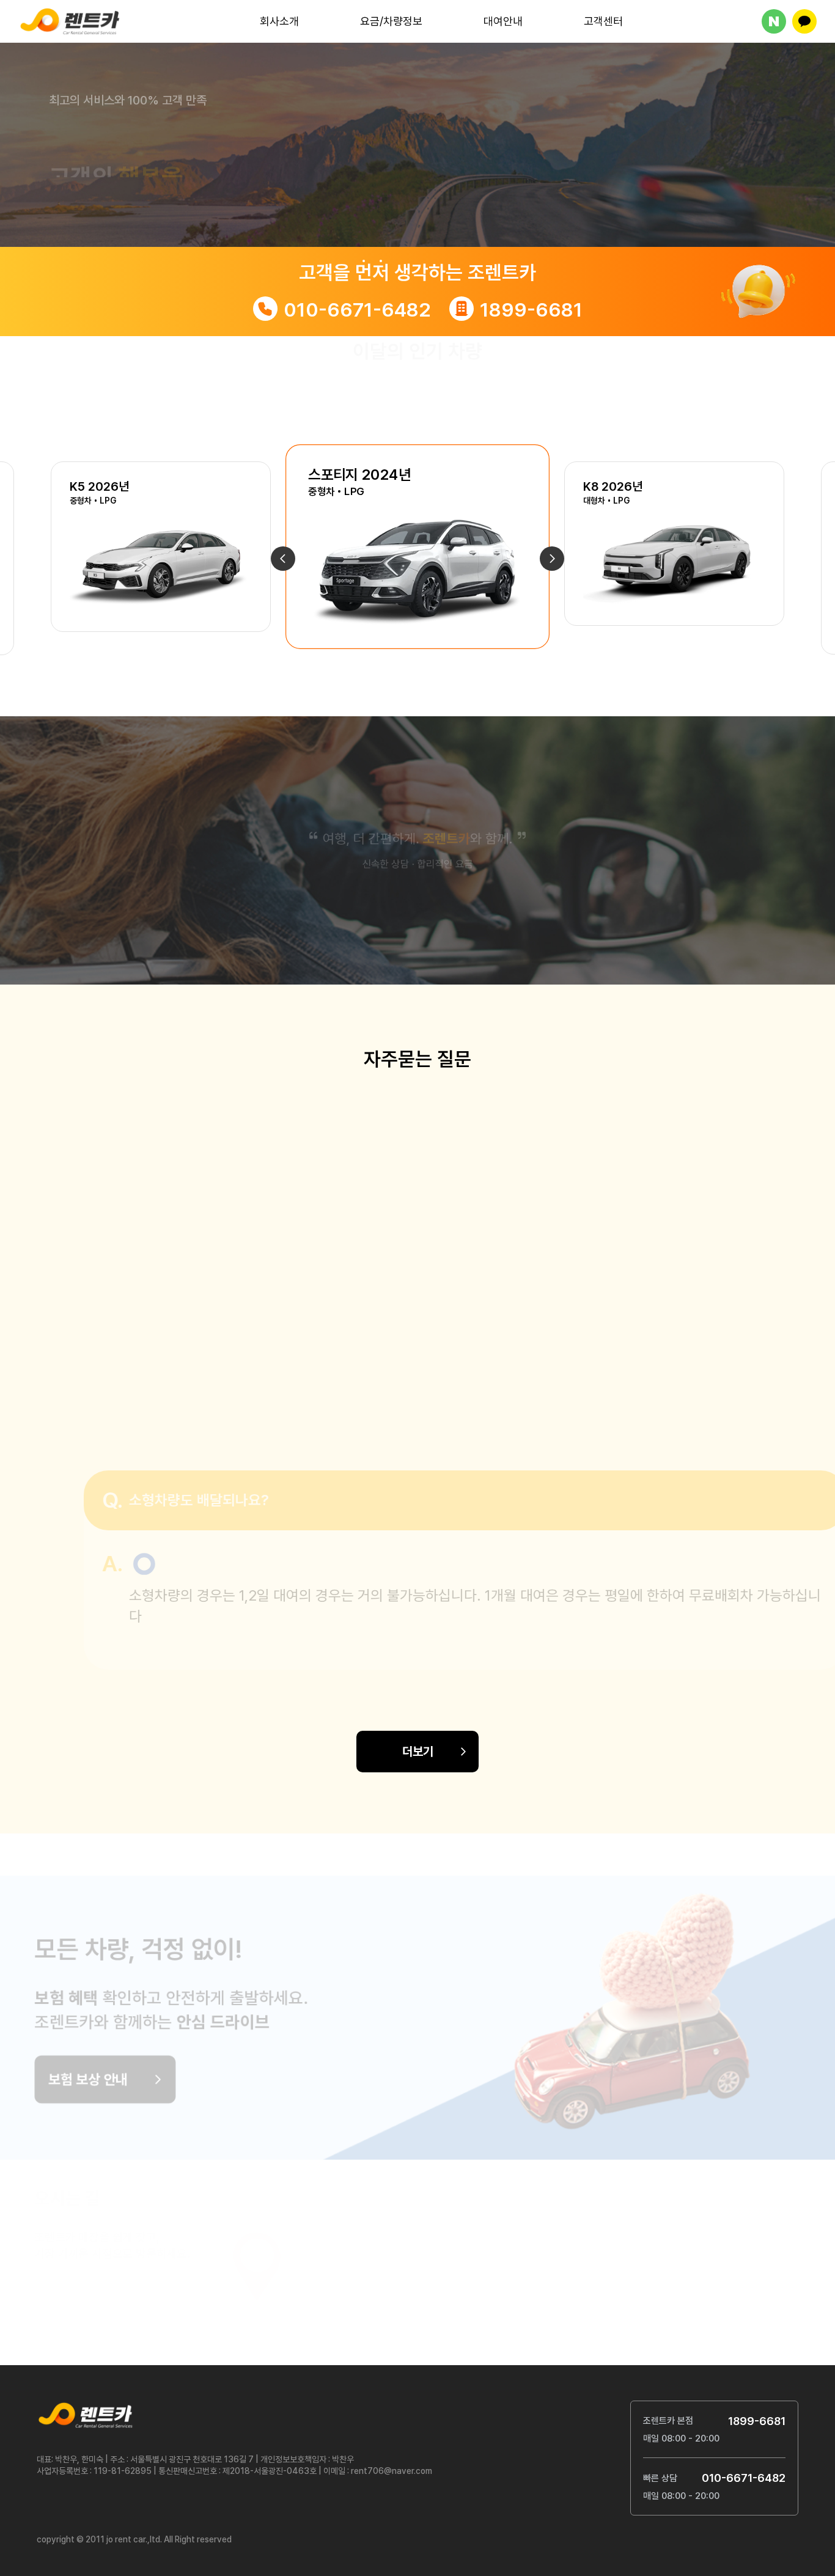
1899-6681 (531, 310)
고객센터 (603, 21)
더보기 (418, 1752)
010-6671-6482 (357, 310)
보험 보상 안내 (132, 2071)
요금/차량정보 (391, 21)
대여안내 (503, 21)
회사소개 (279, 21)
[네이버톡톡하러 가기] (774, 21)
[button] (283, 559)
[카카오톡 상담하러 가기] (804, 21)
